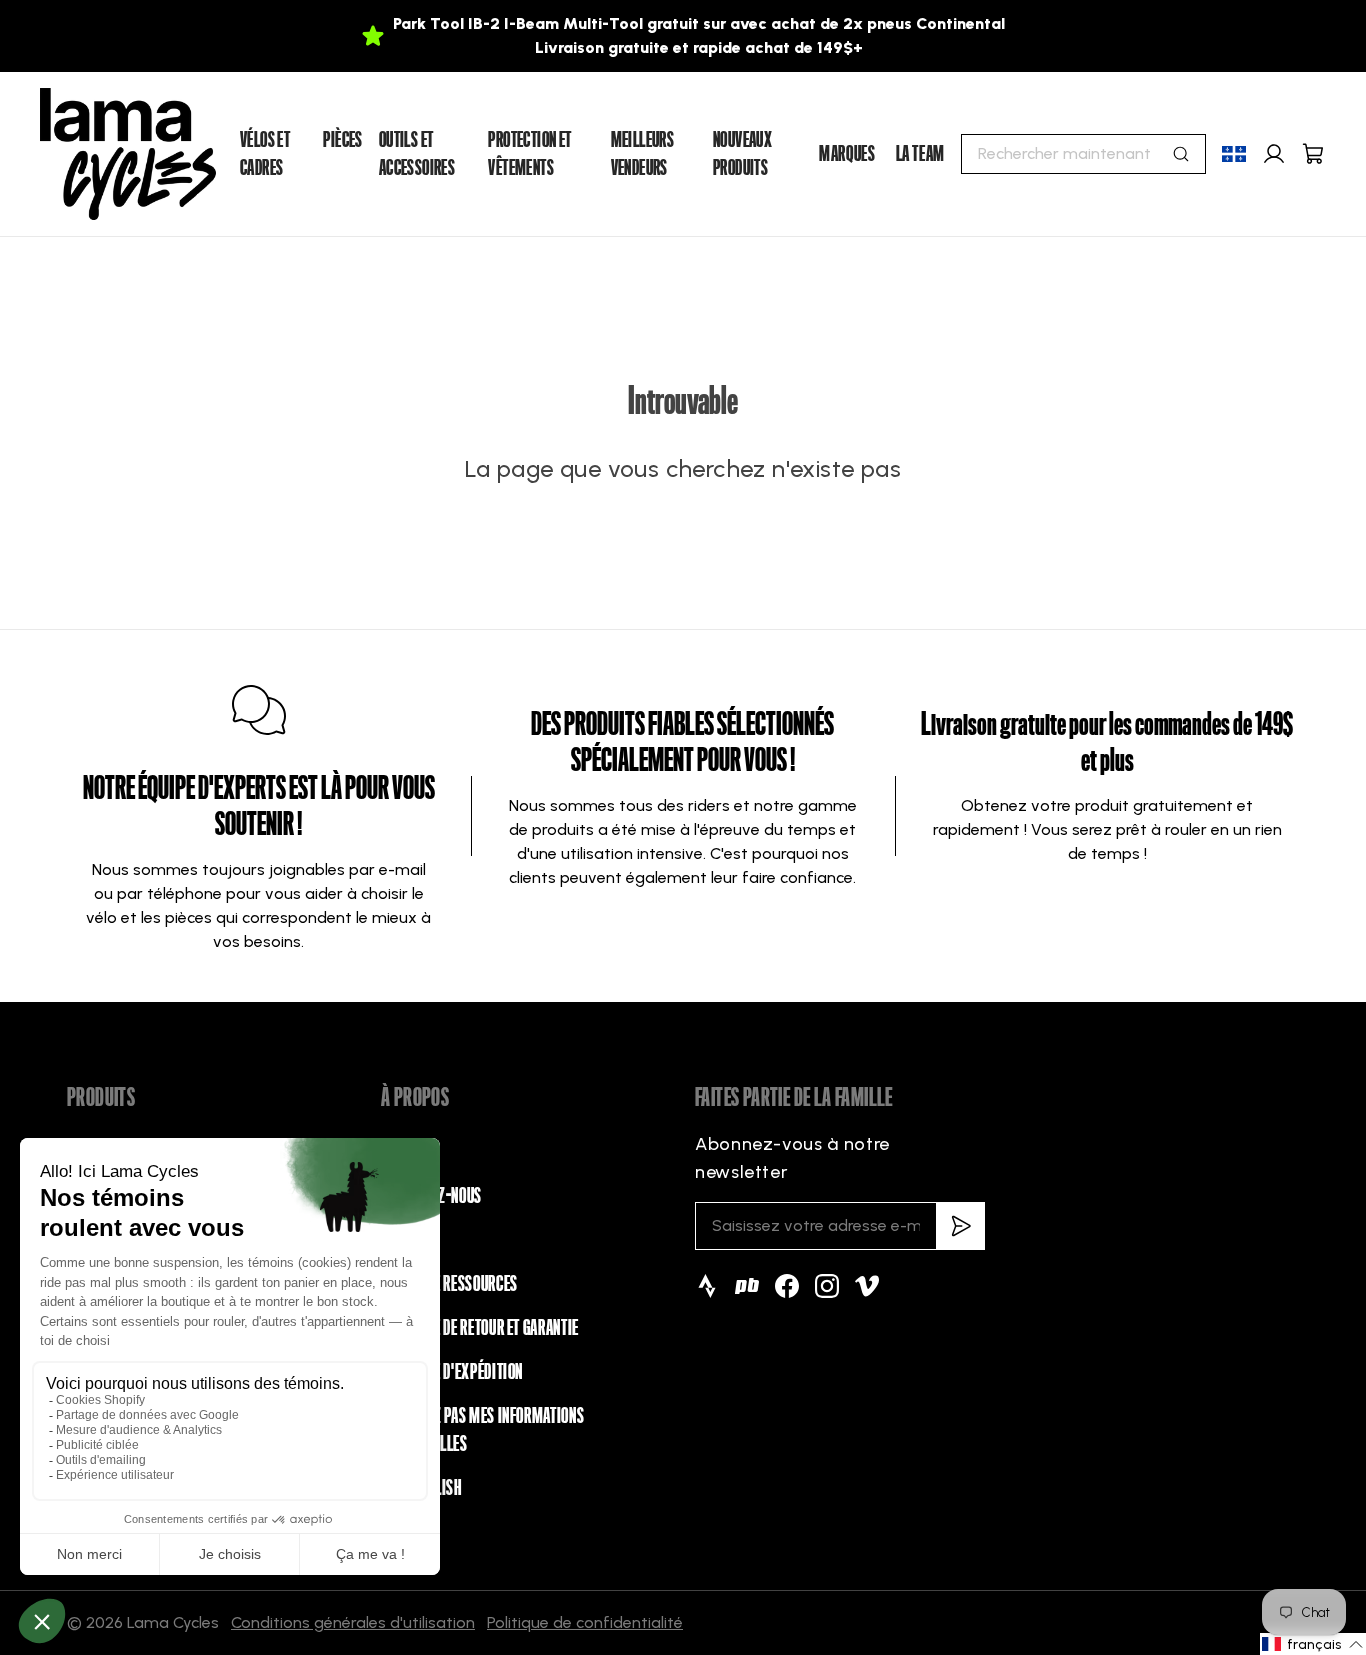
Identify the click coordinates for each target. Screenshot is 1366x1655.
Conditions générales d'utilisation (353, 1622)
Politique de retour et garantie (480, 1328)
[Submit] (1181, 154)
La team (920, 154)
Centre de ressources (449, 1284)
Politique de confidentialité (585, 1622)
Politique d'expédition (452, 1372)
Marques (847, 154)
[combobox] (1083, 154)
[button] (1313, 1644)
